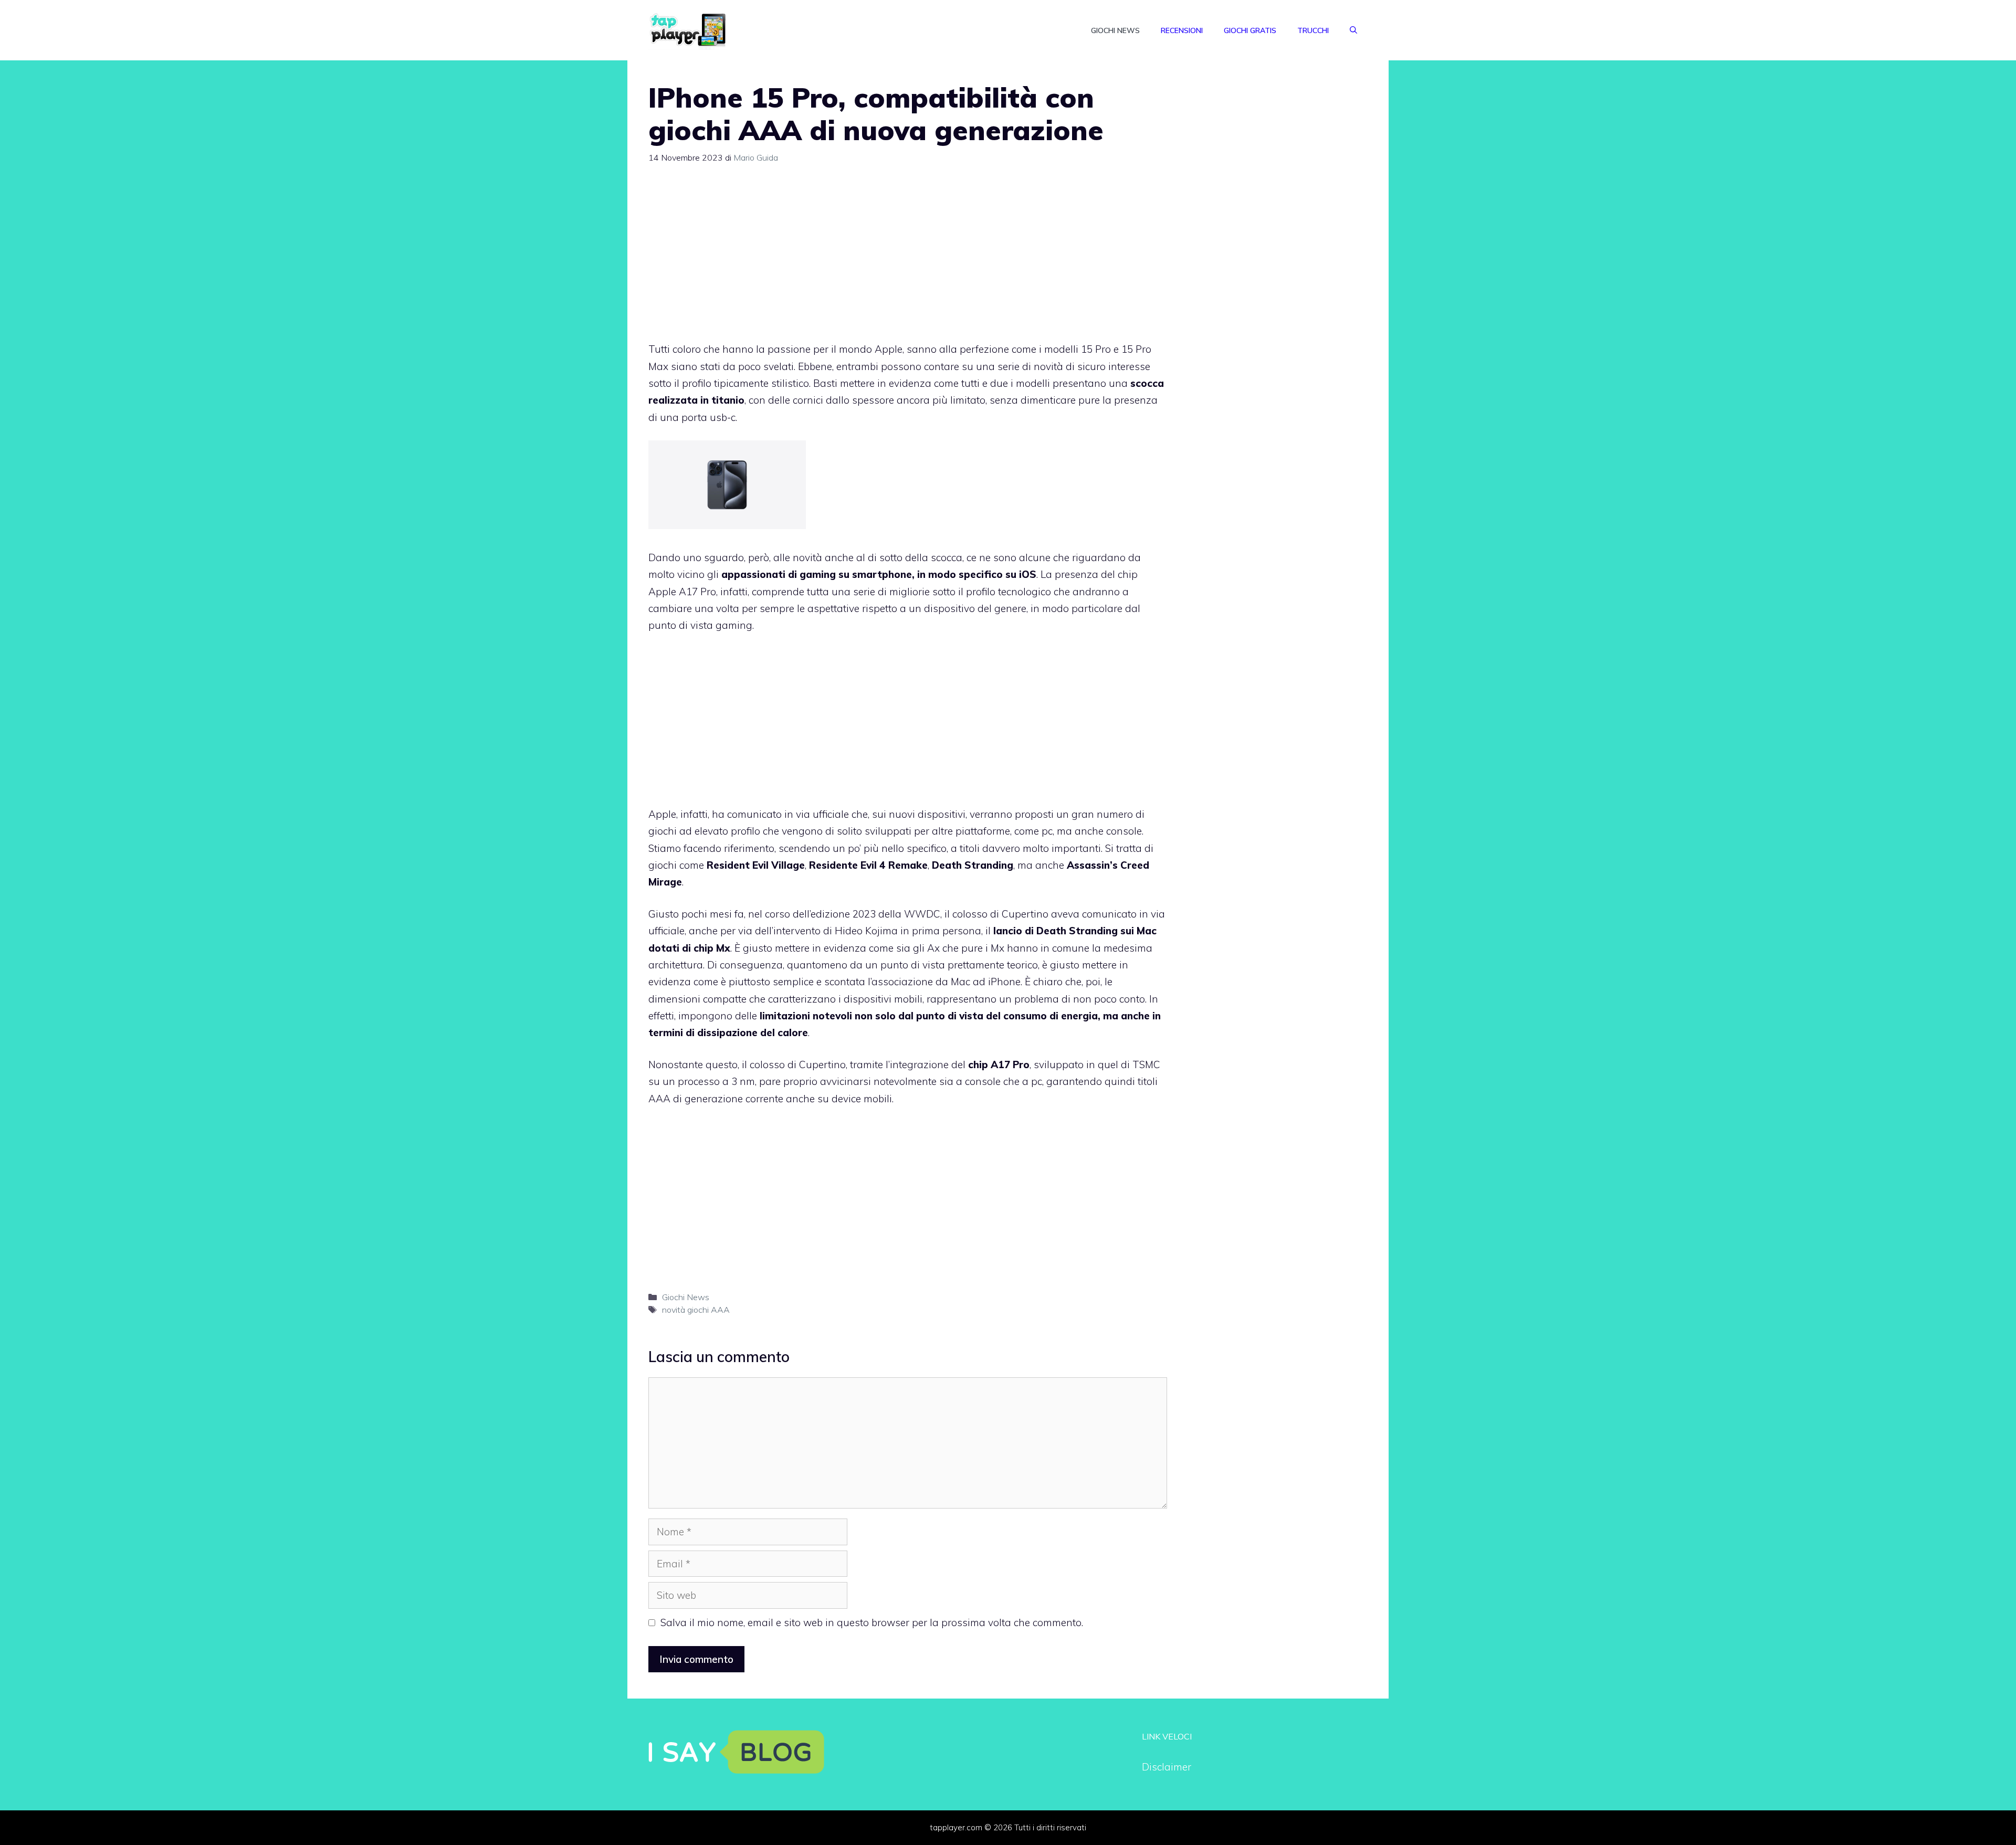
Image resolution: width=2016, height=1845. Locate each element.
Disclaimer (1167, 1767)
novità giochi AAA (696, 1310)
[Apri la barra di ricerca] (1353, 30)
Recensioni (1182, 30)
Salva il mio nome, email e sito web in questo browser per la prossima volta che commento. (872, 1622)
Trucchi (1313, 30)
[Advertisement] (908, 257)
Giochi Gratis (1250, 30)
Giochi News (1115, 30)
